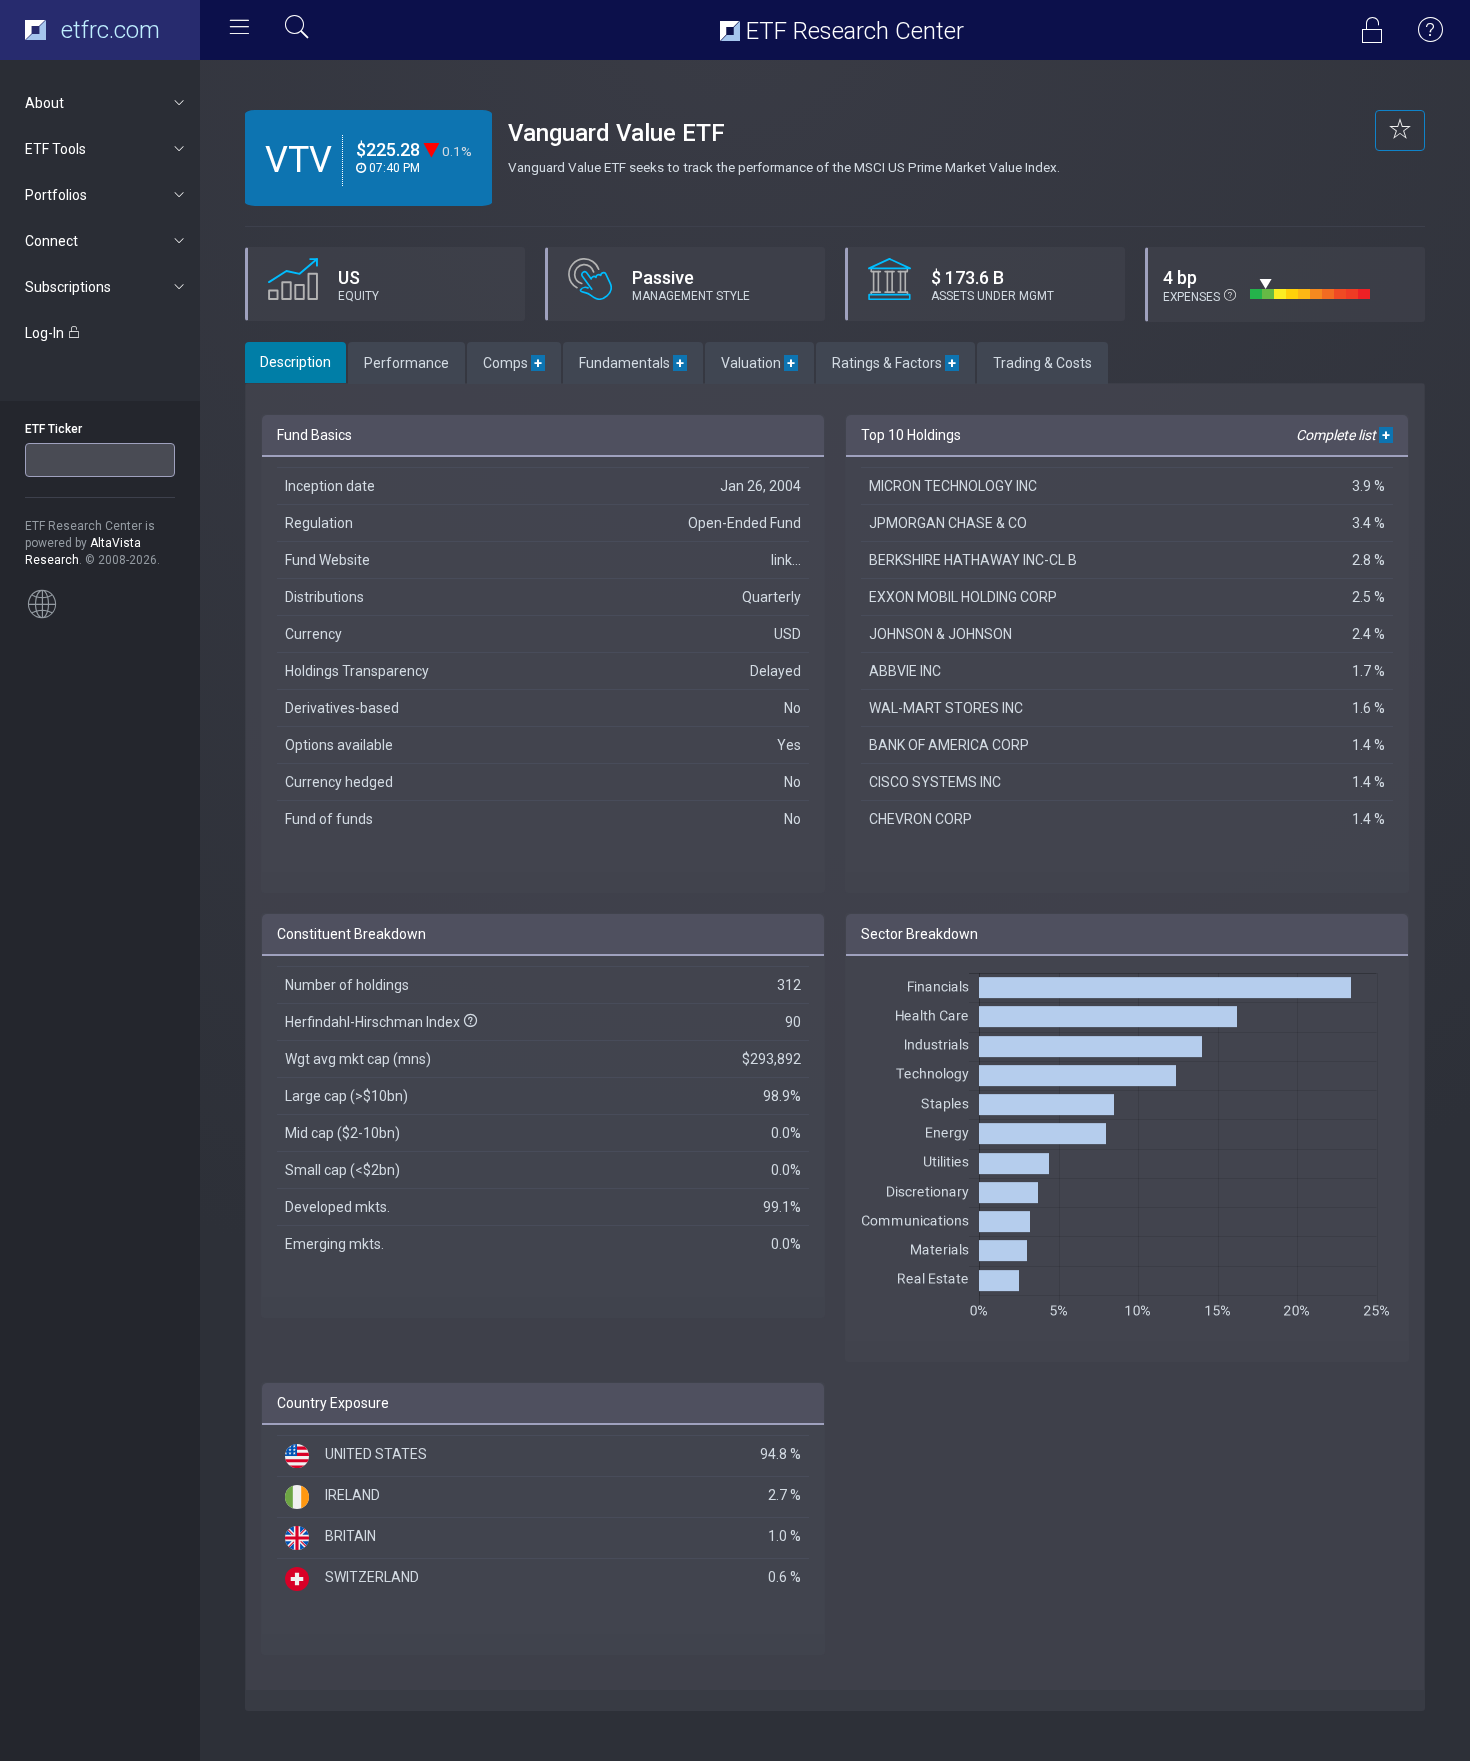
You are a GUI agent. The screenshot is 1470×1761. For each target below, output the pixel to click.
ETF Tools (55, 149)
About (44, 103)
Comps (514, 363)
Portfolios (56, 195)
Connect (51, 241)
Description (295, 362)
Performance (406, 363)
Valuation (759, 363)
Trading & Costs (1042, 363)
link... (786, 560)
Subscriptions (68, 287)
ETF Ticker (53, 429)
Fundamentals (633, 363)
